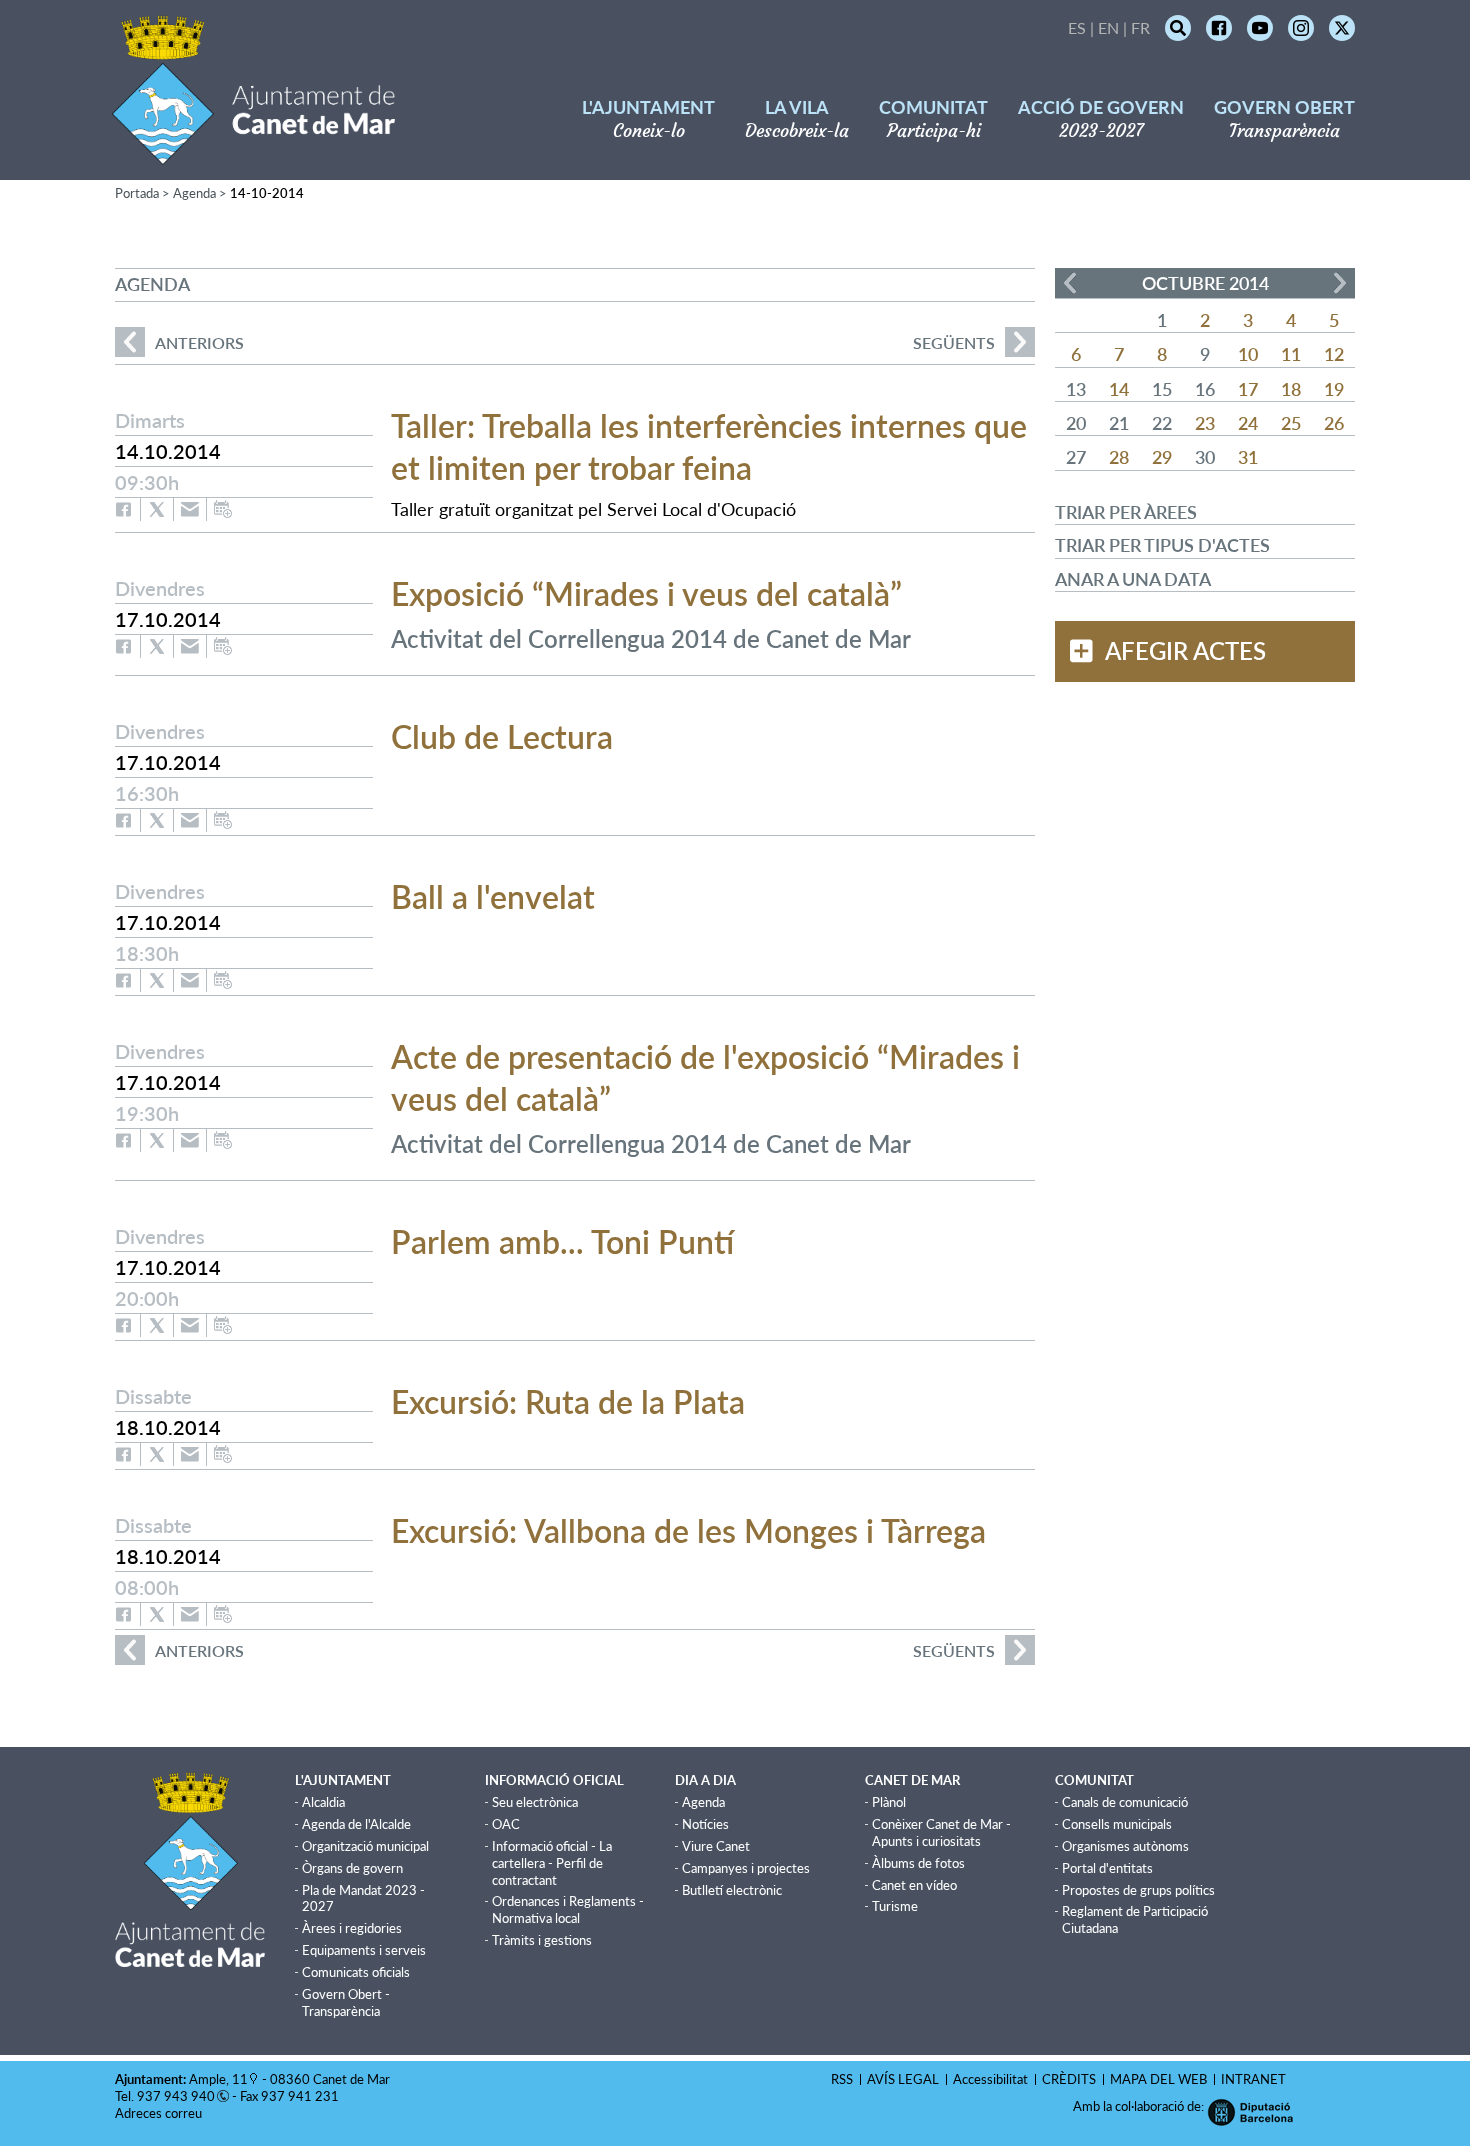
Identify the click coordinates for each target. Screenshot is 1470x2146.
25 (1291, 423)
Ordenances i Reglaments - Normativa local (568, 1909)
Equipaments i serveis (364, 1950)
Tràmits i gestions (542, 1940)
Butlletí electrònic (732, 1890)
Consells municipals (1117, 1824)
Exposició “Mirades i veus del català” (646, 593)
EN (1108, 27)
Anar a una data (1133, 579)
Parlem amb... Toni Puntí (562, 1241)
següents (954, 342)
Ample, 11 (218, 2079)
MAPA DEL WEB (1158, 2079)
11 (1291, 354)
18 (1291, 389)
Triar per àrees (1126, 512)
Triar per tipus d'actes (1162, 545)
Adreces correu (160, 2113)
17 (1248, 389)
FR (1140, 27)
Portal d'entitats (1107, 1868)
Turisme (895, 1906)
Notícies (705, 1824)
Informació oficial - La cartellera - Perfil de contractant (552, 1863)
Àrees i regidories (352, 1928)
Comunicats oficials (356, 1972)
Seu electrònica (535, 1802)
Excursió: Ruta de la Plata (568, 1401)
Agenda (194, 193)
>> (1340, 283)
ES (1077, 27)
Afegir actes (1185, 651)
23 (1205, 423)
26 (1334, 423)
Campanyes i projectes (746, 1868)
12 (1334, 354)
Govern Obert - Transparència (346, 2002)
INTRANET (1253, 2079)
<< (1070, 283)
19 (1334, 389)
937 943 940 (176, 2096)
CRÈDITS (1069, 2079)
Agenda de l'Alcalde (356, 1824)
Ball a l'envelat (493, 896)
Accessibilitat (990, 2079)
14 (1119, 389)
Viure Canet (716, 1846)
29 (1162, 457)
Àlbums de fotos (918, 1863)
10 (1248, 354)
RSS (842, 2079)
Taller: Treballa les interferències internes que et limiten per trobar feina (709, 446)
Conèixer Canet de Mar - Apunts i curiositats (941, 1832)
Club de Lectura (502, 736)
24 (1248, 423)
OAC (506, 1824)
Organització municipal (365, 1846)
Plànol (889, 1802)
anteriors (179, 342)
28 (1119, 457)
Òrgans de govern (352, 1868)
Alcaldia (323, 1802)
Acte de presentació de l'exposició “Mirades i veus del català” (705, 1077)
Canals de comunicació (1125, 1802)
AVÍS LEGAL (903, 2079)
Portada (137, 193)
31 (1248, 457)
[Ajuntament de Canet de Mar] (253, 152)
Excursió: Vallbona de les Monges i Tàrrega (688, 1530)
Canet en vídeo (914, 1885)
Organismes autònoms (1125, 1846)
